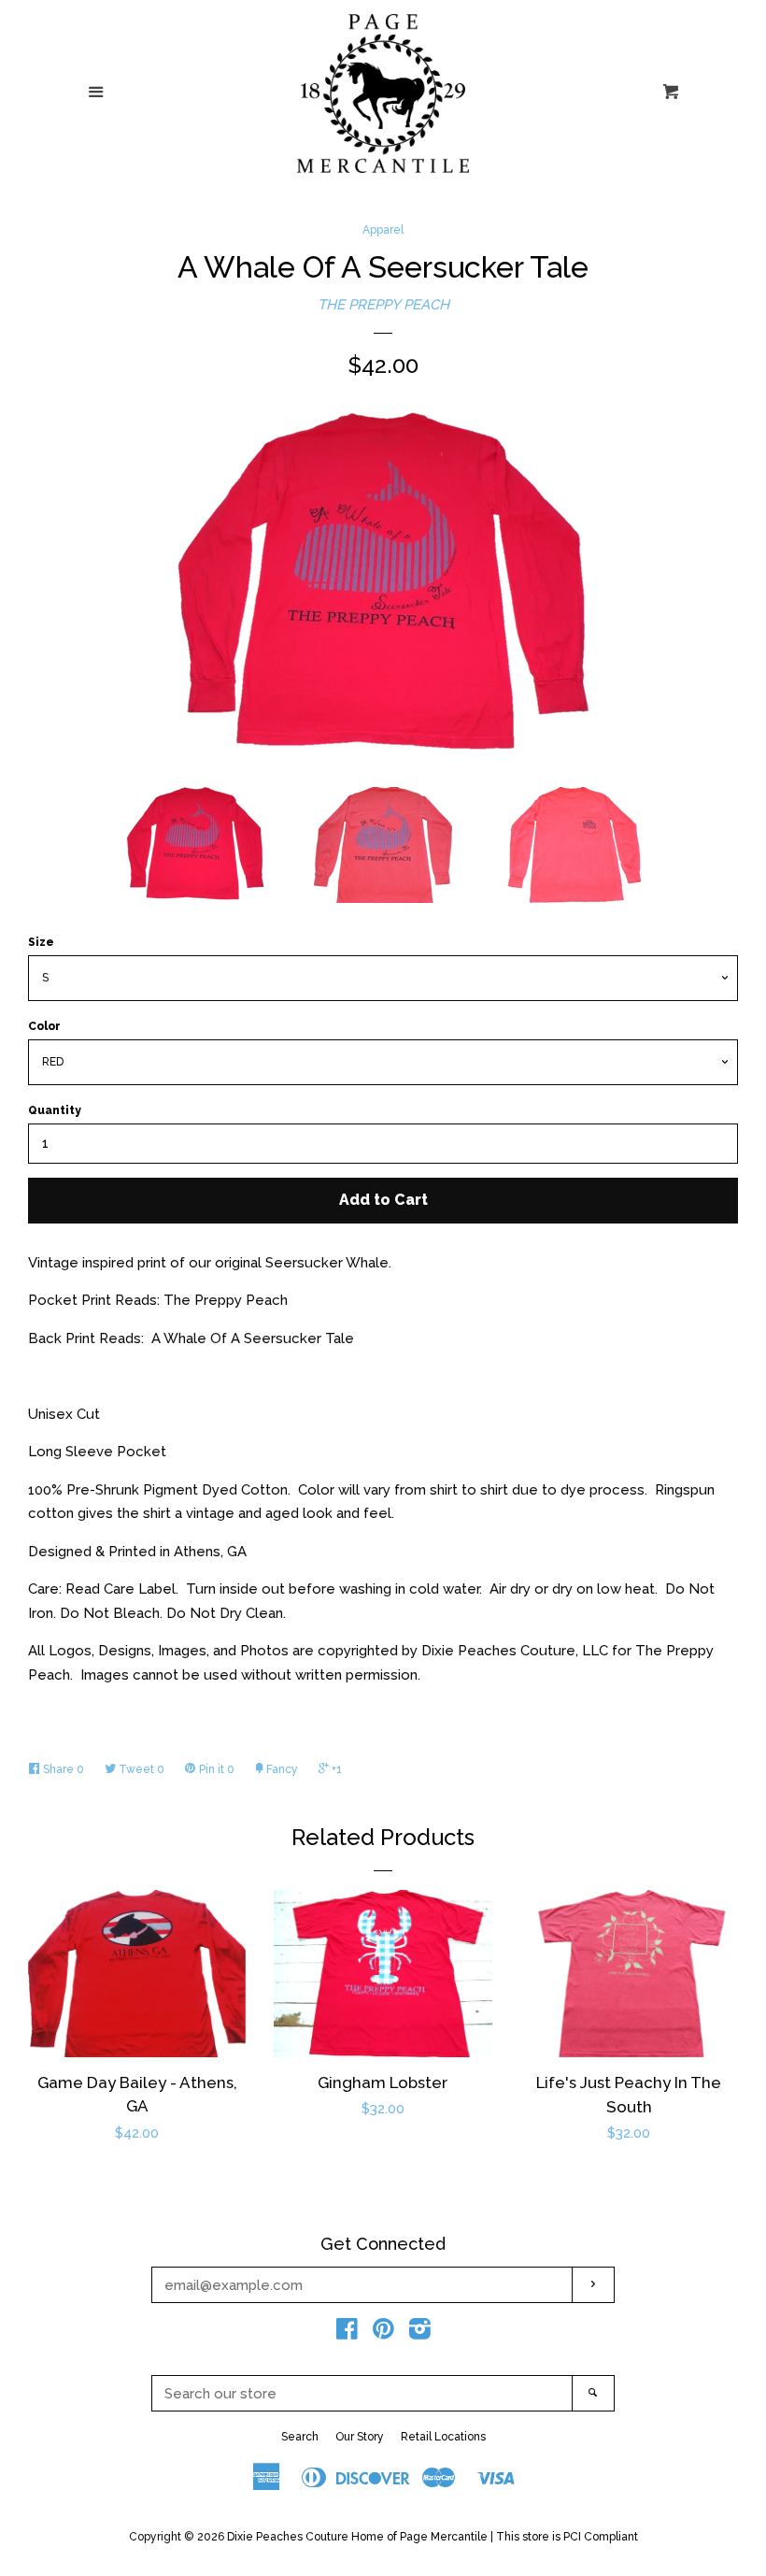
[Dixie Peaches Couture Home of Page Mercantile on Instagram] (420, 2333)
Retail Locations (443, 2437)
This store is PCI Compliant (567, 2537)
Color (44, 1026)
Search (300, 2437)
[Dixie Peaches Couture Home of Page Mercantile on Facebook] (347, 2333)
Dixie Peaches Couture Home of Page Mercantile (357, 2537)
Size (41, 942)
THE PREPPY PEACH (383, 305)
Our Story (360, 2437)
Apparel (383, 230)
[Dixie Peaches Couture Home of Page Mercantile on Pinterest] (383, 2333)
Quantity (55, 1110)
